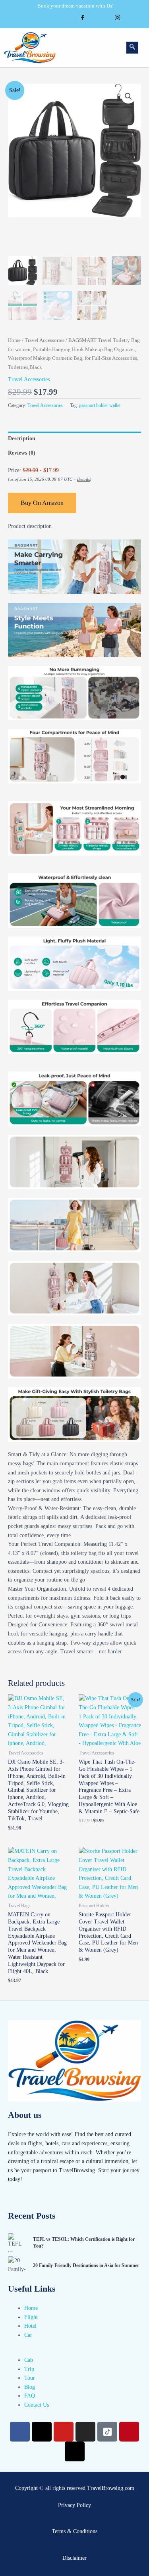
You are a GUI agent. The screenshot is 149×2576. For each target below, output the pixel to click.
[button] (106, 48)
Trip (29, 2369)
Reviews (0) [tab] (22, 453)
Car (28, 2335)
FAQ (30, 2396)
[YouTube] (65, 19)
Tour (30, 2378)
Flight (31, 2317)
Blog (30, 2387)
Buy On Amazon (42, 503)
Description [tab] (22, 439)
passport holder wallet (100, 405)
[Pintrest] (135, 19)
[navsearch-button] (132, 48)
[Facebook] (83, 19)
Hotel (30, 2326)
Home (14, 340)
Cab (29, 2360)
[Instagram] (118, 19)
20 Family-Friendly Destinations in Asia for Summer (86, 2265)
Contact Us (37, 2405)
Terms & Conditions (74, 2531)
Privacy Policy (74, 2505)
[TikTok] (100, 19)
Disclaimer (74, 2558)
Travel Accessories (45, 340)
